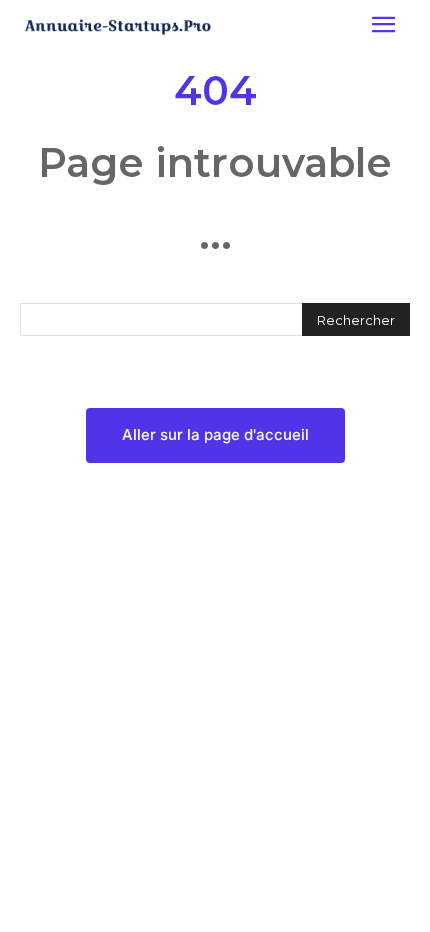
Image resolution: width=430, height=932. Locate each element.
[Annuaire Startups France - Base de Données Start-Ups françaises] (117, 27)
